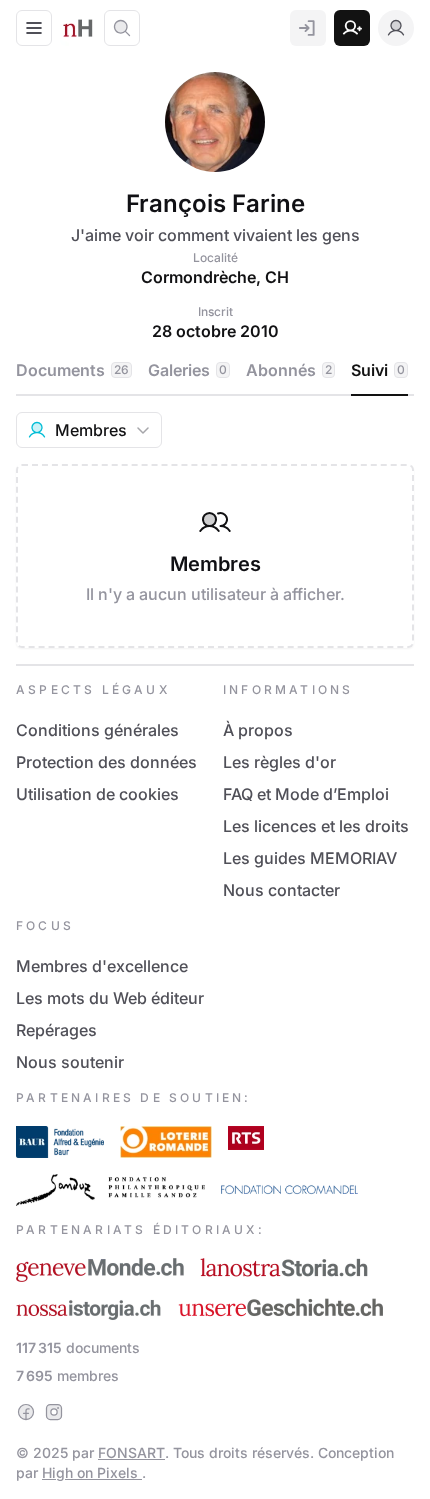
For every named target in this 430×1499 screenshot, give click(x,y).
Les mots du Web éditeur (110, 998)
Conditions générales (97, 730)
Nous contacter (281, 890)
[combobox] (89, 430)
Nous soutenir (70, 1062)
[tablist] (215, 371)
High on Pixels (92, 1472)
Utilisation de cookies (97, 794)
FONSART (131, 1452)
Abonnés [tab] (289, 370)
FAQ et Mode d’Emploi (306, 794)
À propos (258, 730)
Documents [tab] (72, 370)
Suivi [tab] (378, 370)
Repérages (56, 1030)
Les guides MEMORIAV (310, 858)
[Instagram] (54, 1412)
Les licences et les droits (316, 826)
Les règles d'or (279, 762)
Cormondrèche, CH (215, 277)
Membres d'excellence (102, 966)
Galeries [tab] (187, 370)
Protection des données (106, 762)
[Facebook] (26, 1412)
